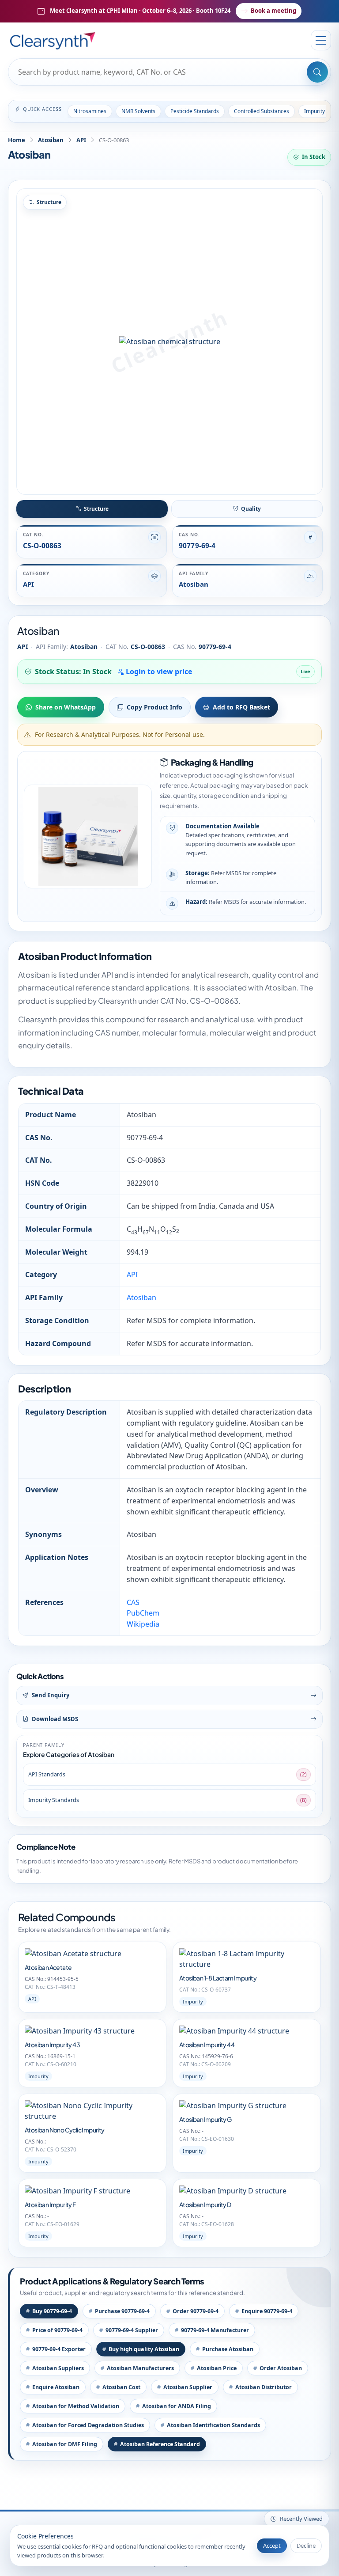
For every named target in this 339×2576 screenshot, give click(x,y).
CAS (133, 1602)
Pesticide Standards (195, 111)
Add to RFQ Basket (241, 707)
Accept (272, 2546)
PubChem (143, 1613)
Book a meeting (273, 11)
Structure (96, 509)
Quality (251, 509)
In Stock (314, 157)
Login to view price (158, 672)
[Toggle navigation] (321, 40)
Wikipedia (143, 1624)
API (81, 140)
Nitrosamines (90, 111)
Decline (306, 2546)
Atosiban (51, 140)
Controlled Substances (262, 111)
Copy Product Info (154, 707)
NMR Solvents (138, 111)
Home (17, 140)
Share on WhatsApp (66, 707)
